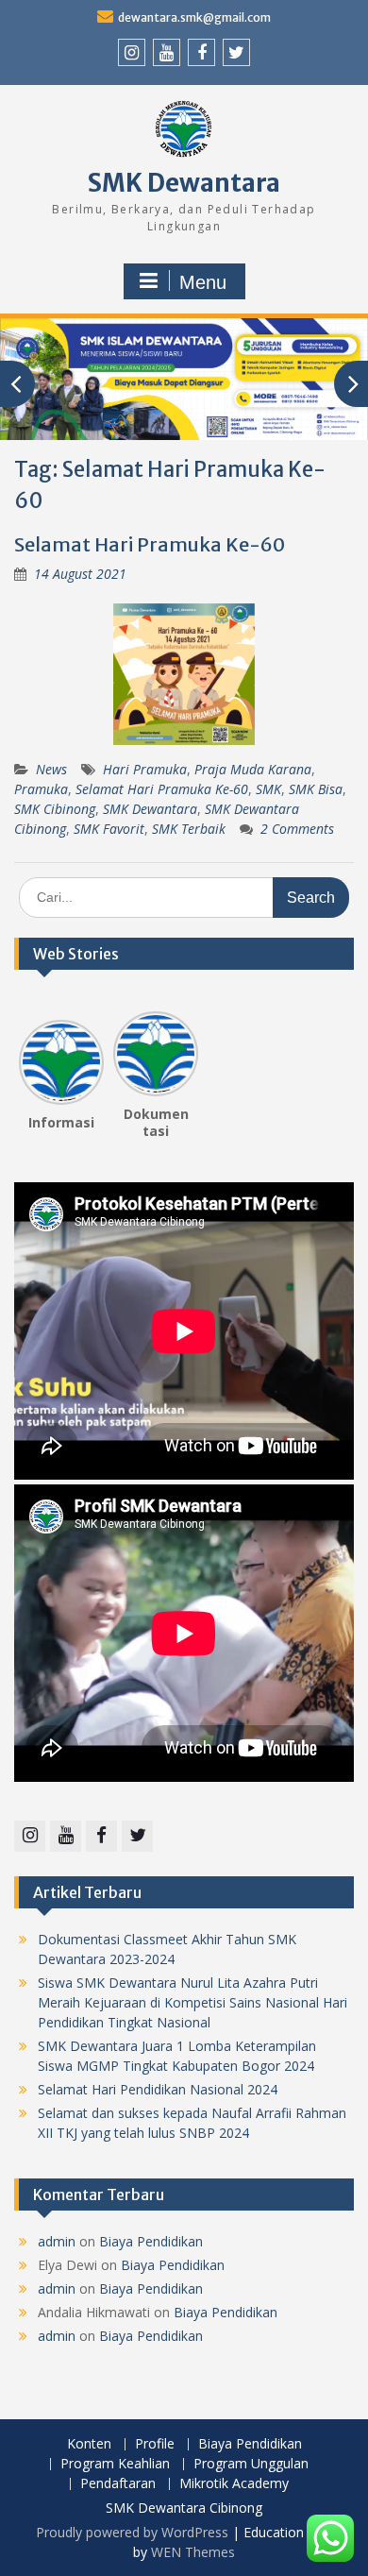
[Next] (187, 1056)
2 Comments (297, 829)
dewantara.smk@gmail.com (194, 17)
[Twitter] (236, 52)
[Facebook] (201, 52)
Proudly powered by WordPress (132, 2532)
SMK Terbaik (189, 829)
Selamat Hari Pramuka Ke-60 (150, 544)
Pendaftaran (118, 2484)
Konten (89, 2444)
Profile (155, 2444)
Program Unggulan (251, 2464)
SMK (268, 789)
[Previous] (30, 1056)
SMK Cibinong (55, 809)
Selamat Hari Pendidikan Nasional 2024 (158, 2089)
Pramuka (41, 789)
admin (57, 2241)
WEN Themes (193, 2552)
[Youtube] (167, 52)
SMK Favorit (109, 829)
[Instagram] (132, 52)
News (51, 769)
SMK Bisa (316, 789)
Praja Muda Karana (253, 769)
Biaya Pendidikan (151, 2241)
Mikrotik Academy (234, 2484)
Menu (203, 282)
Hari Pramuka (145, 769)
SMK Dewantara (184, 183)
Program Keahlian (115, 2464)
